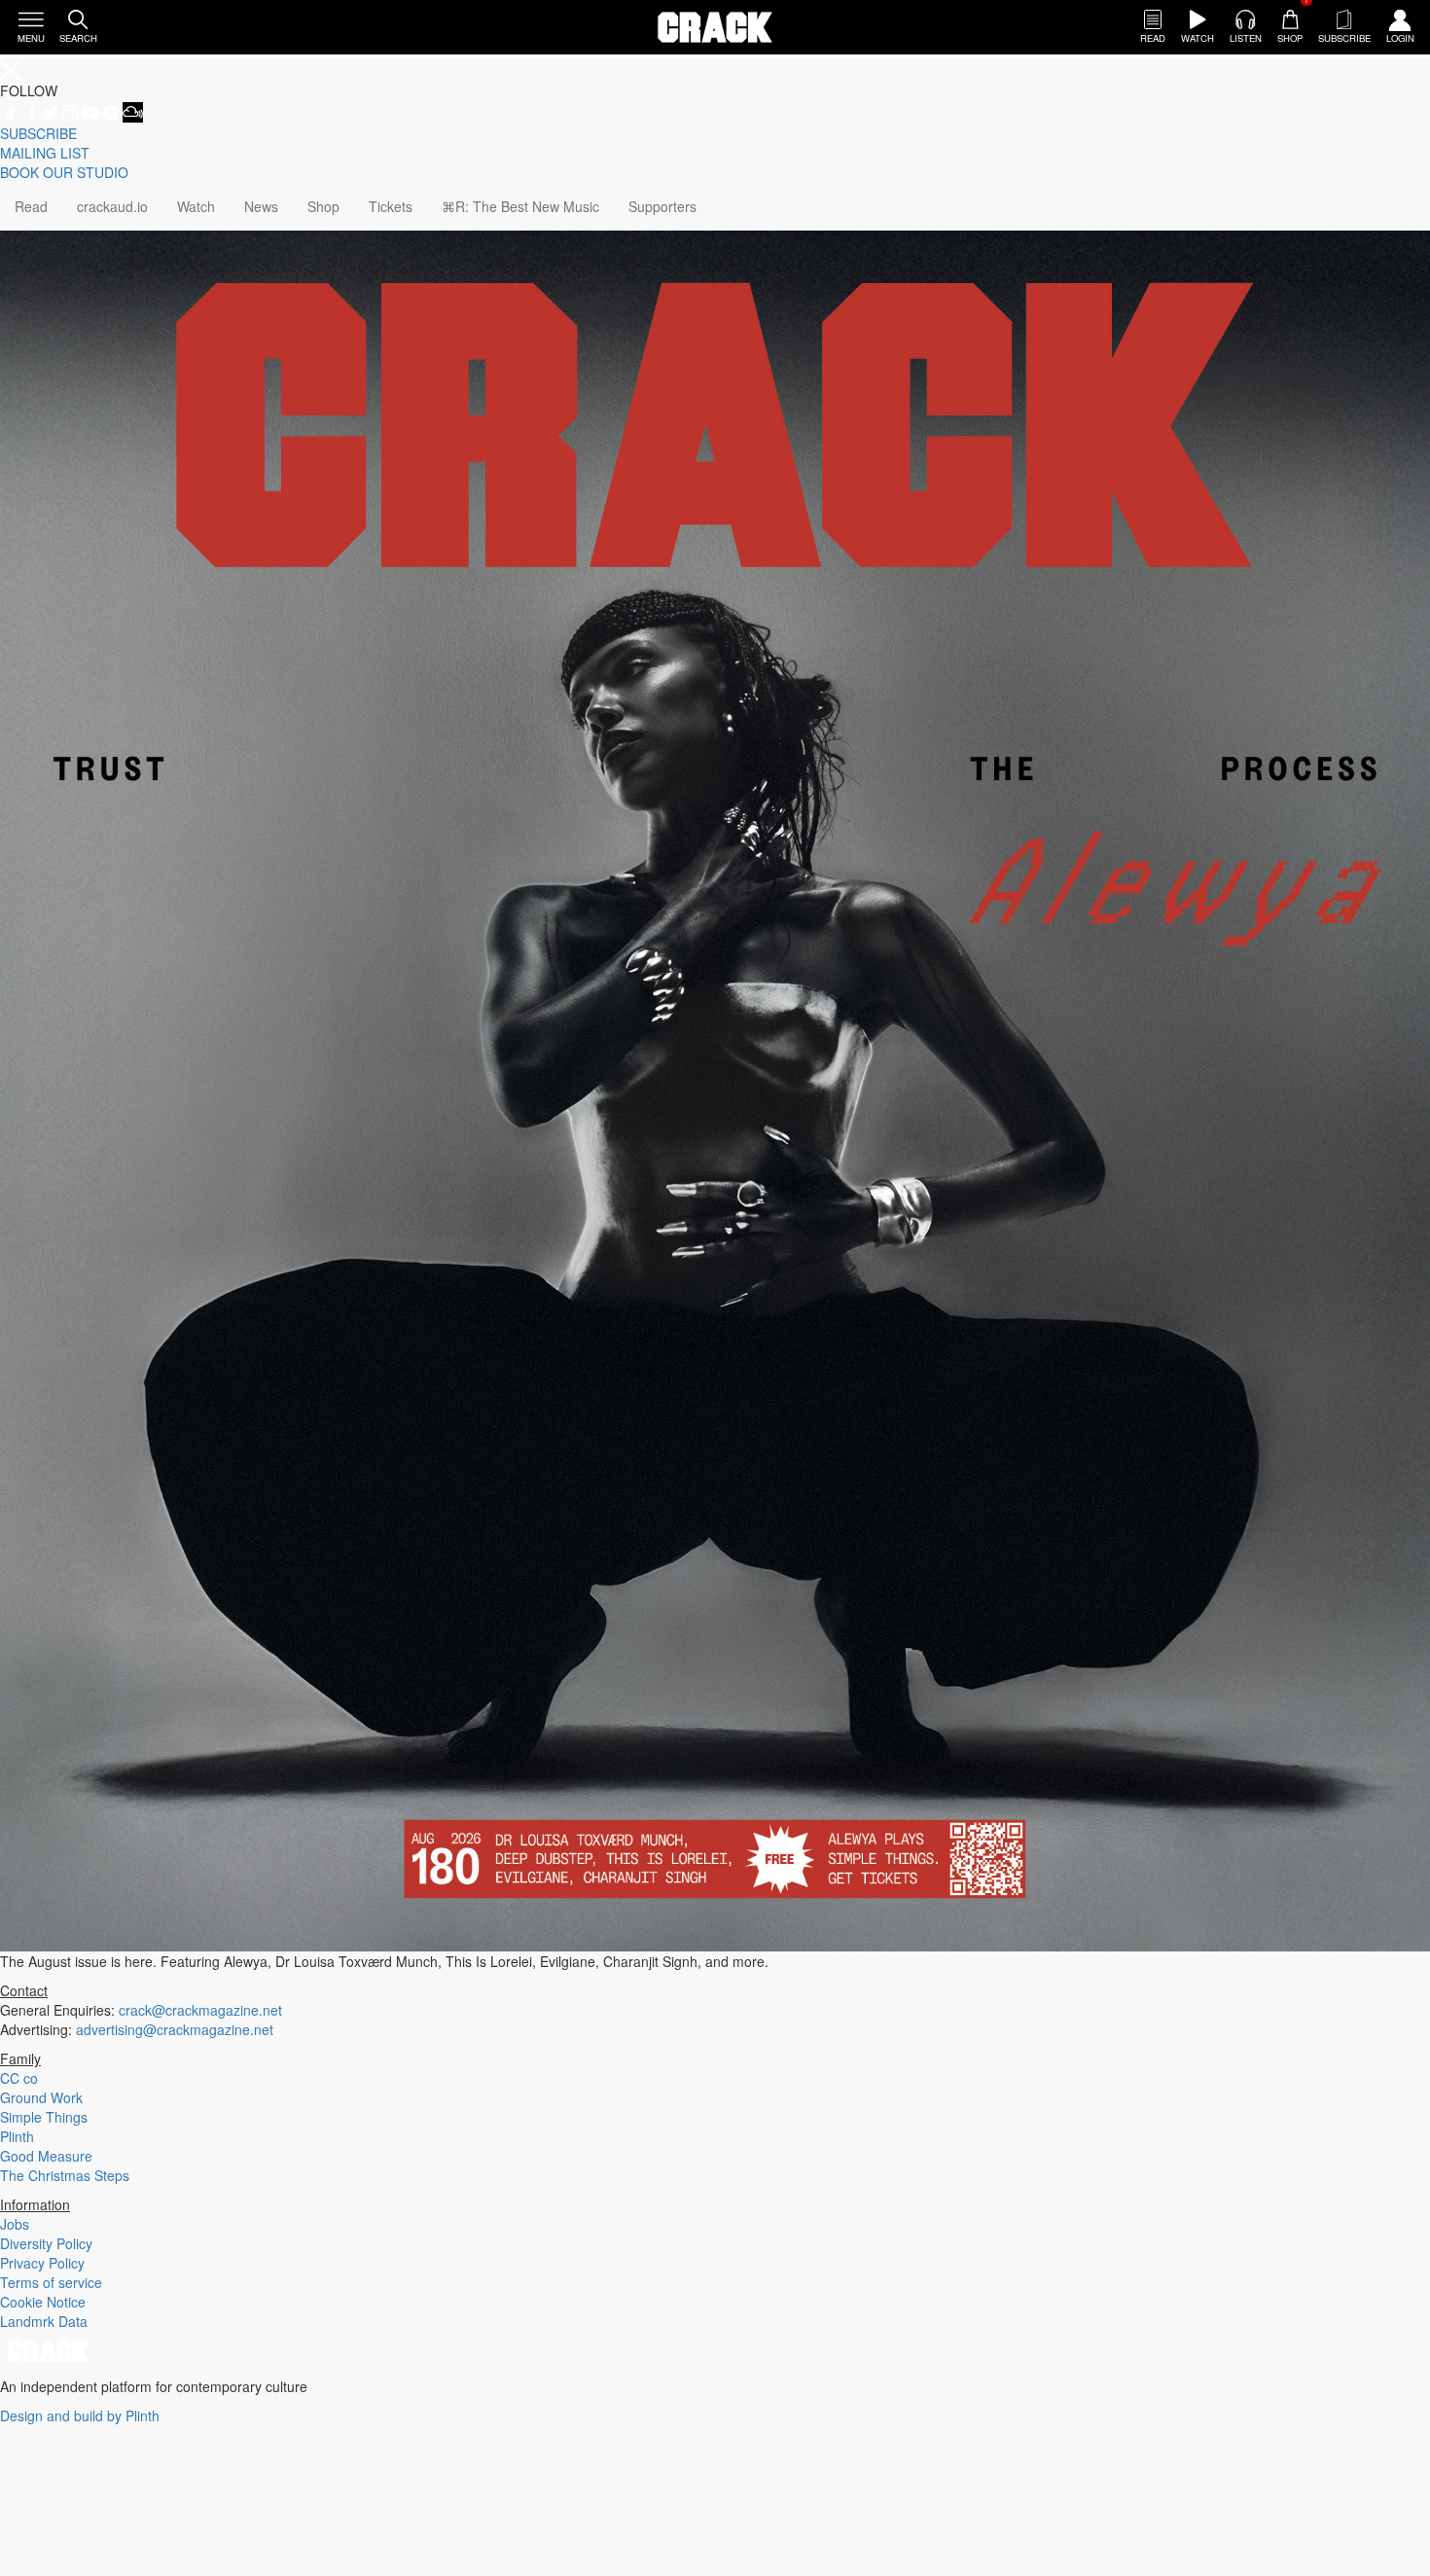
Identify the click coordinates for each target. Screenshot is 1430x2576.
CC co (19, 2078)
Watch (196, 206)
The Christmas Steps (65, 2175)
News (261, 206)
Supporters (662, 206)
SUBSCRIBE (38, 133)
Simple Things (44, 2117)
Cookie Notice (43, 2302)
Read (31, 206)
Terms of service (51, 2282)
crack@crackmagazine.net (200, 2010)
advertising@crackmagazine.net (175, 2029)
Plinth (17, 2136)
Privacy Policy (42, 2263)
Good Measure (46, 2156)
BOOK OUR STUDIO (64, 172)
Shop (323, 206)
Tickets (391, 206)
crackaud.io (112, 206)
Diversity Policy (46, 2243)
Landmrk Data (44, 2321)
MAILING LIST (45, 153)
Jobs (15, 2224)
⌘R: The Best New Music (520, 206)
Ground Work (41, 2097)
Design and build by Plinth (80, 2415)
